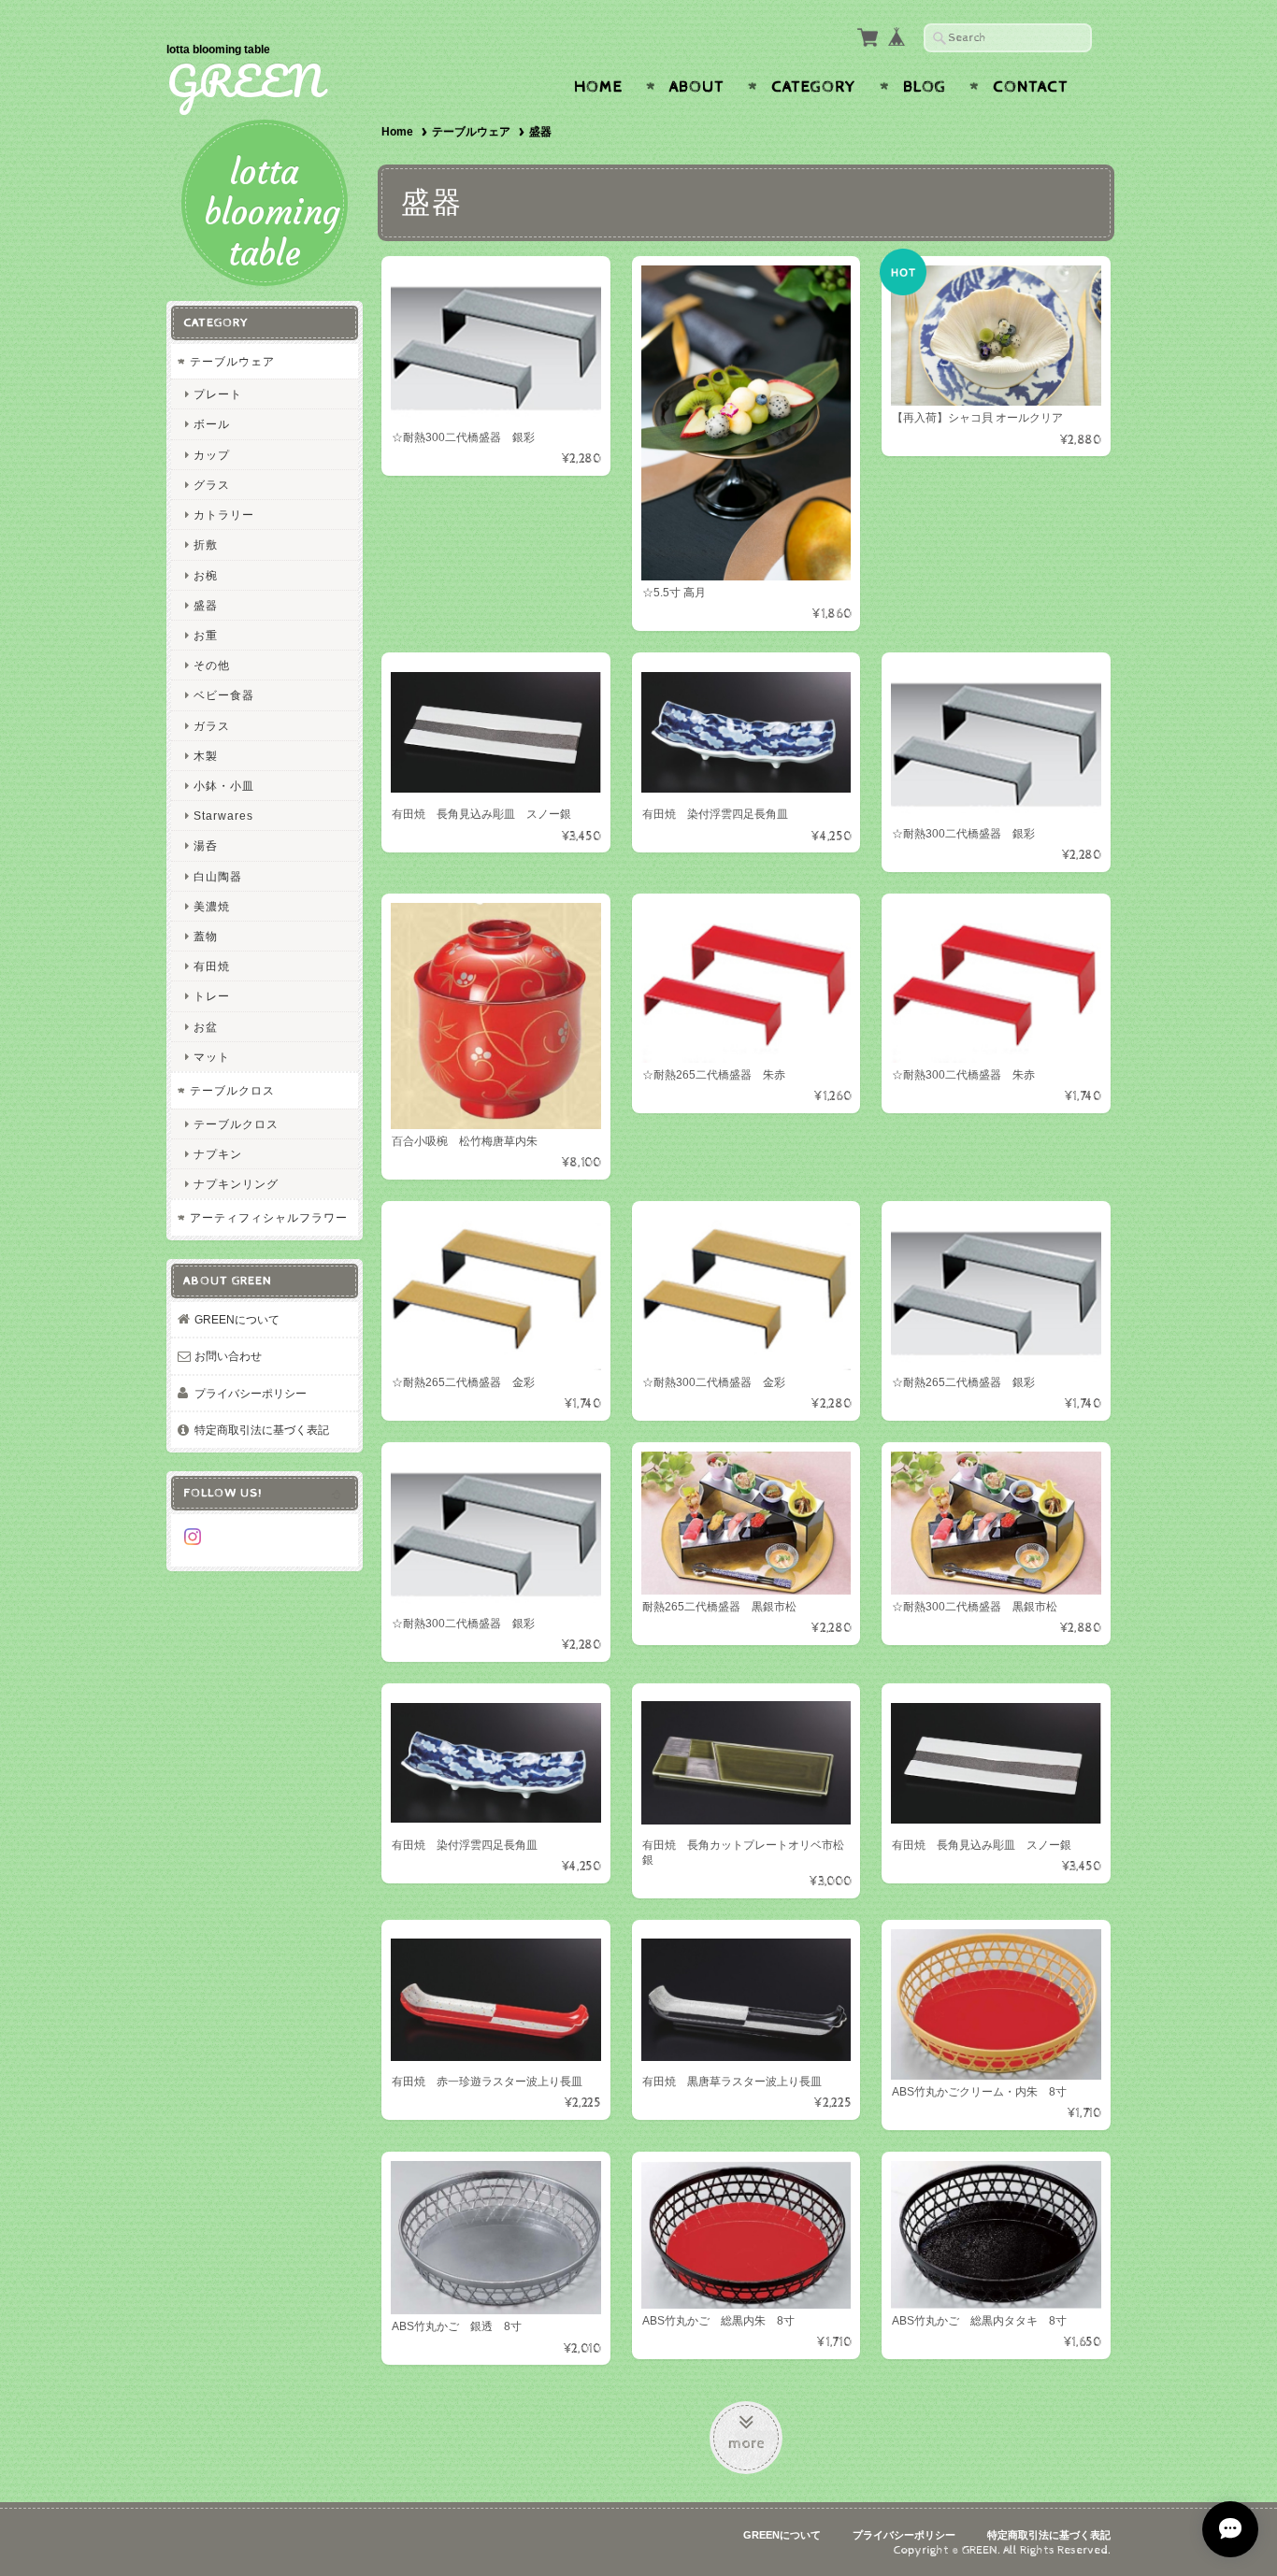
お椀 (206, 575)
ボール (212, 424)
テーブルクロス (232, 1090)
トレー (212, 996)
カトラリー (224, 515)
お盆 (206, 1027)
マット (212, 1057)
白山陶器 (218, 876)
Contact (1031, 87)
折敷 (206, 544)
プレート (218, 394)
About (697, 87)
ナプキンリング (236, 1184)
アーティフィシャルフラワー (269, 1217)
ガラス (212, 726)
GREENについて (237, 1319)
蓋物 (206, 936)
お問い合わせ (228, 1356)
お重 (206, 635)
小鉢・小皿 (224, 786)
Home (598, 87)
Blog (925, 87)
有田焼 (212, 966)
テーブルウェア (471, 132)
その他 (212, 665)
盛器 (206, 605)
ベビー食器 (224, 695)
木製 (206, 756)
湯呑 (206, 845)
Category (814, 87)
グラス (212, 485)
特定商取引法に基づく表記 (262, 1430)
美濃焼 (212, 906)
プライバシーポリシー (251, 1393)
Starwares (223, 816)
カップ (212, 455)
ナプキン (218, 1154)
